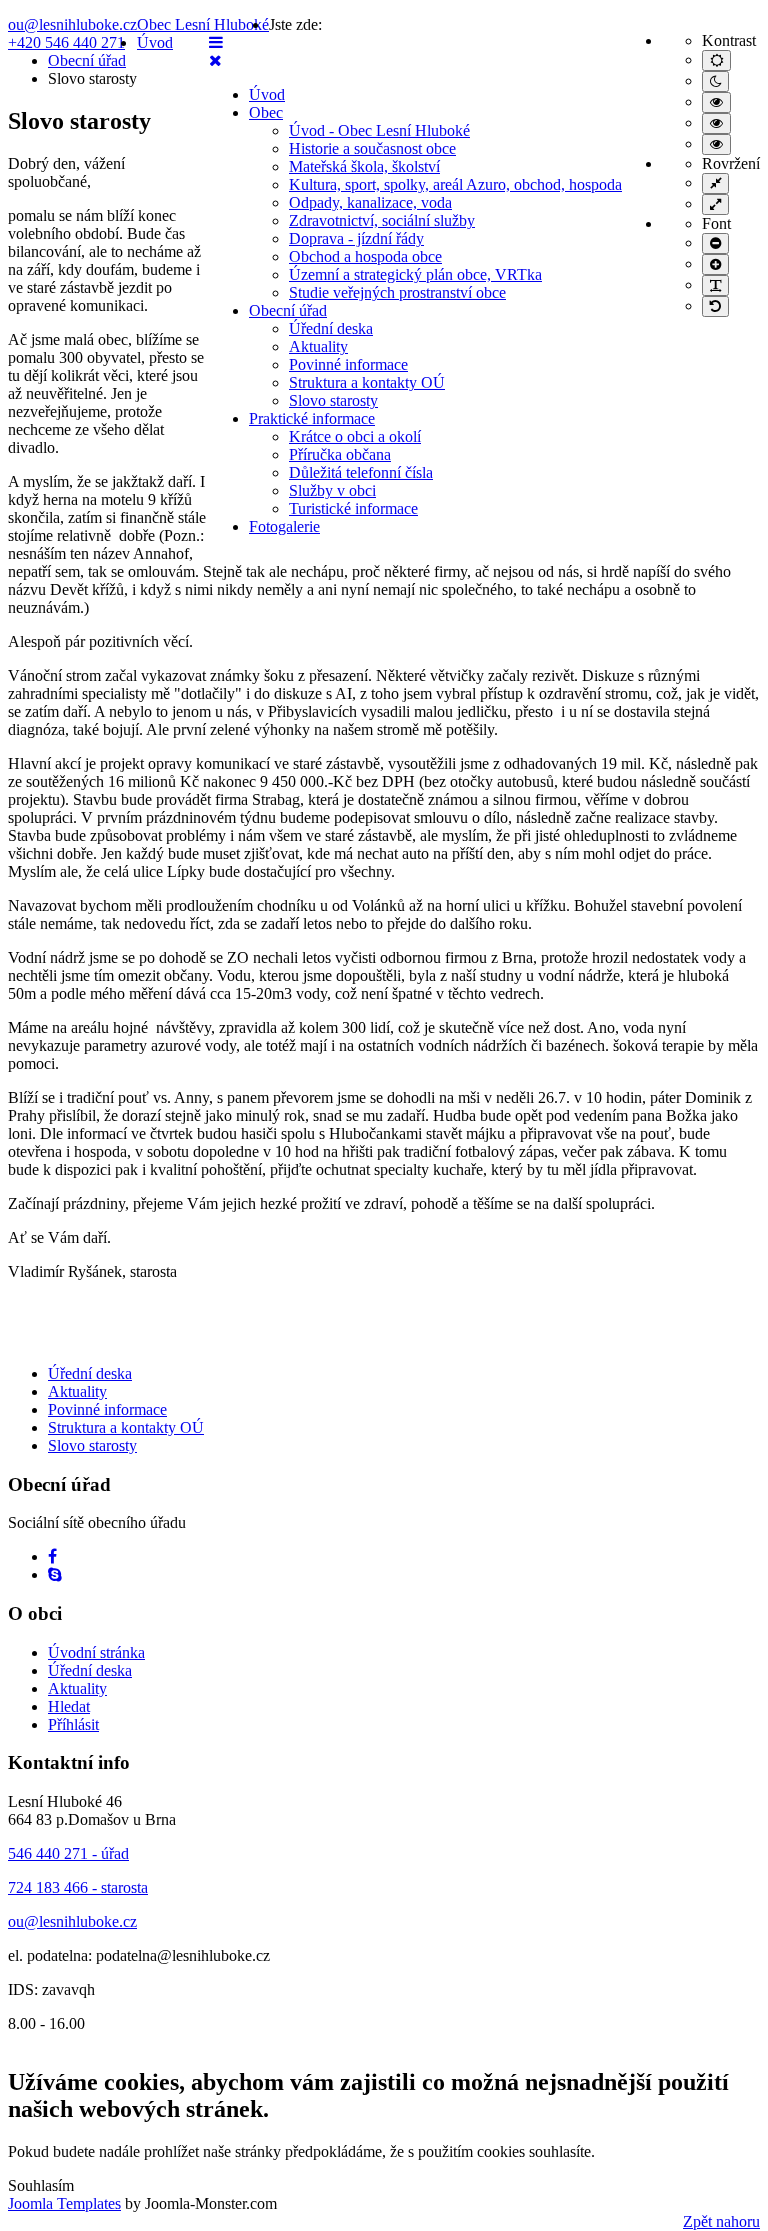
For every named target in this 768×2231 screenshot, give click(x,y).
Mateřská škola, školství (364, 166)
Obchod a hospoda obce (365, 256)
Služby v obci (332, 490)
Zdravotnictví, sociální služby (382, 220)
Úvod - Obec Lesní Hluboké (379, 130)
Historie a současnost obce (372, 148)
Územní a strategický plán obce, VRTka (415, 274)
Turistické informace (353, 508)
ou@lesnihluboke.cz (72, 24)
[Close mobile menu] (215, 60)
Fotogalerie (284, 526)
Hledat (69, 1706)
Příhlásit (73, 1724)
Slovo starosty (333, 400)
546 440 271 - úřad (68, 1853)
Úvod (267, 94)
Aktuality (318, 346)
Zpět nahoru (721, 2221)
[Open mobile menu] (216, 42)
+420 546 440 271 (66, 42)
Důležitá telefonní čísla (361, 472)
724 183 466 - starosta (78, 1887)
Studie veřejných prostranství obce (397, 292)
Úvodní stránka (96, 1652)
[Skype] (55, 1574)
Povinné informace (348, 364)
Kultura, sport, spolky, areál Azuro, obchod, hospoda (455, 184)
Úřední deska (331, 328)
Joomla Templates (64, 2203)
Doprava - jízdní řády (356, 238)
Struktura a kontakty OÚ (367, 382)
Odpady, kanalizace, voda (370, 202)
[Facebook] (52, 1556)
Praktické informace (312, 418)
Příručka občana (340, 454)
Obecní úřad (288, 310)
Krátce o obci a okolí (355, 436)
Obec (266, 112)
